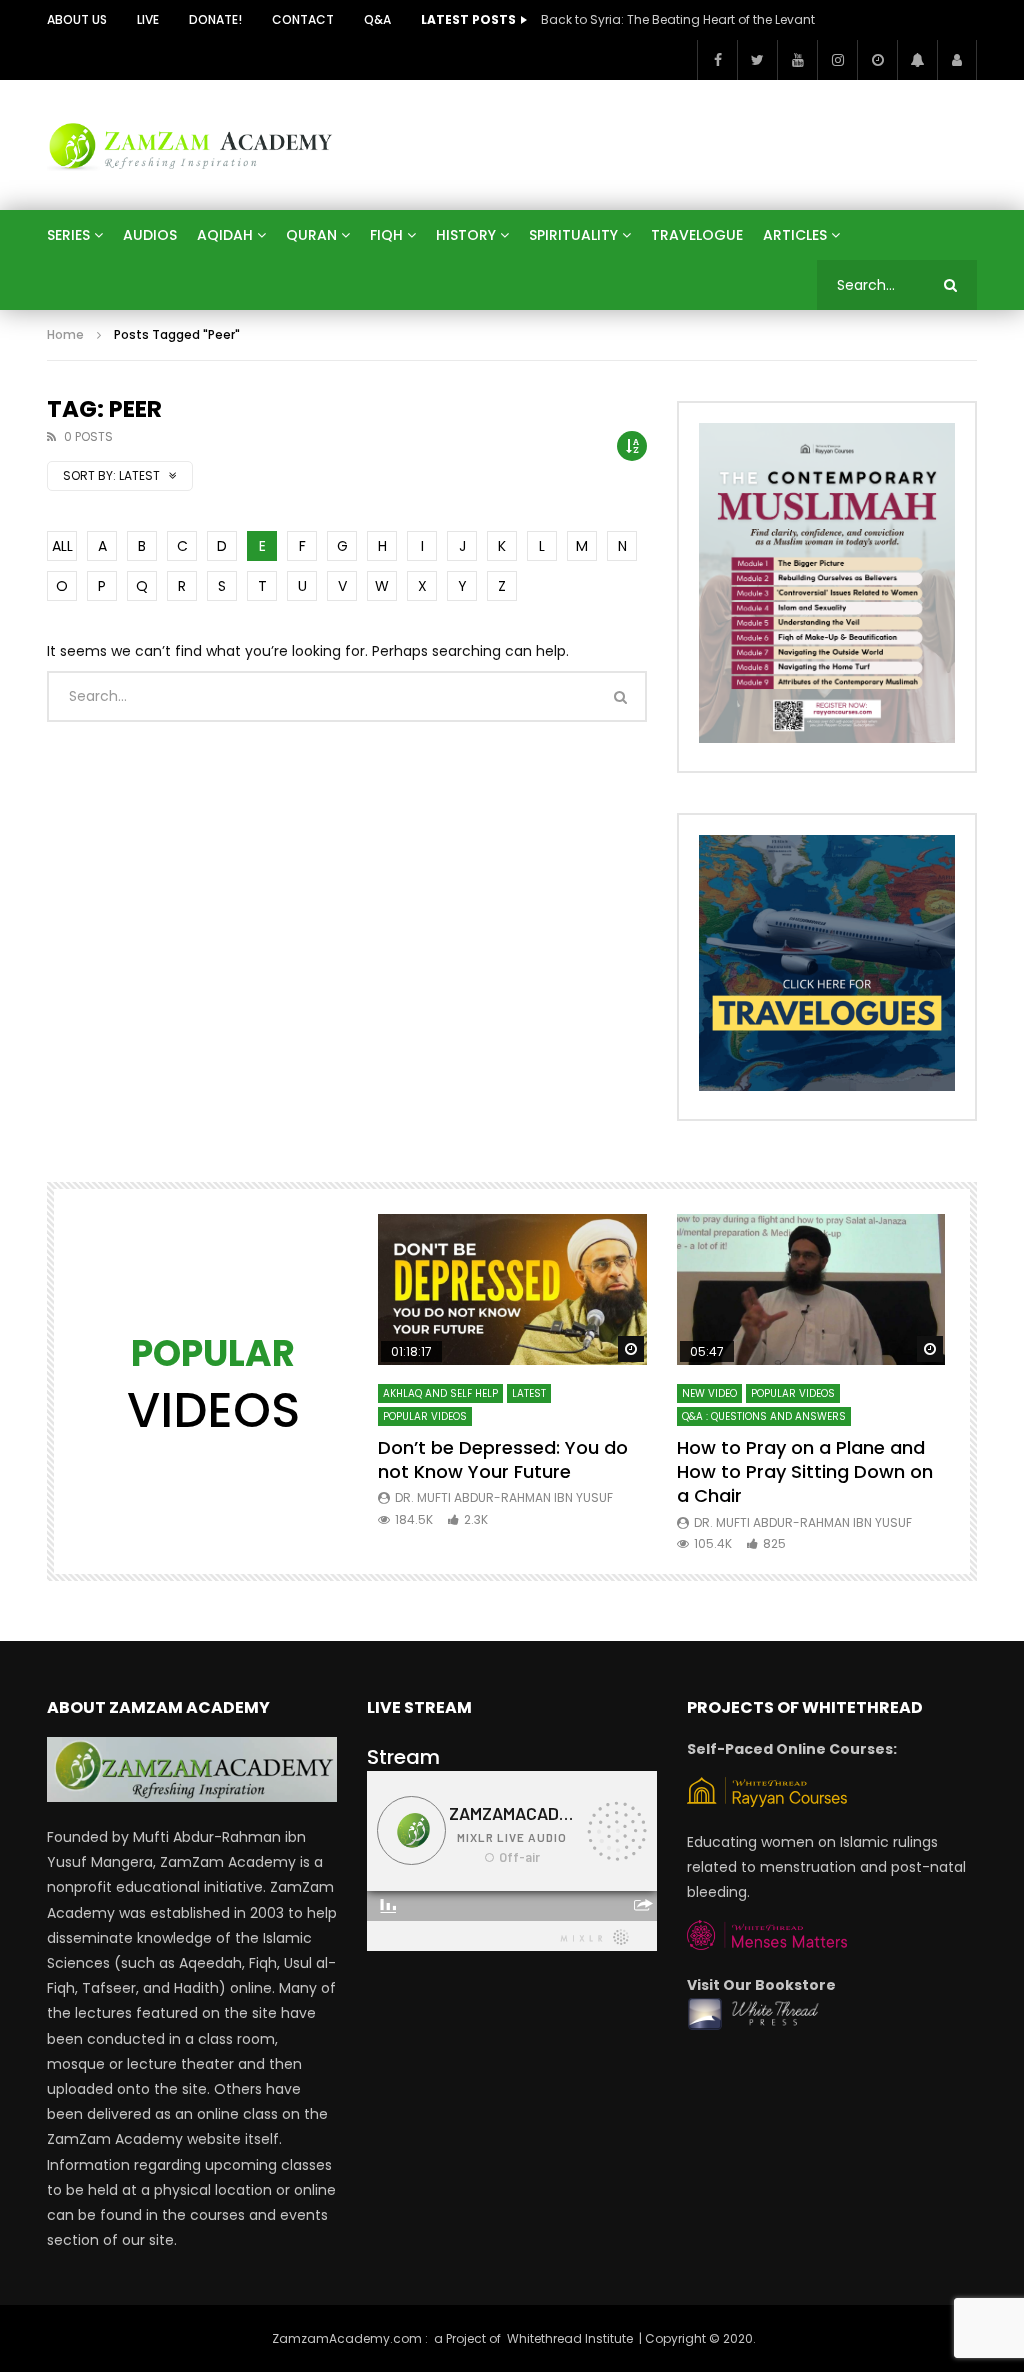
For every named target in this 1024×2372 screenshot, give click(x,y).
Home (65, 334)
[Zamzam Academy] (190, 145)
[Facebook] (717, 60)
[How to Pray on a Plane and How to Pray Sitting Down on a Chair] (811, 1289)
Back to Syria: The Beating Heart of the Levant (678, 19)
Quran (311, 235)
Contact (303, 19)
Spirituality (573, 235)
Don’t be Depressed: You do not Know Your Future (503, 1459)
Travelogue (697, 235)
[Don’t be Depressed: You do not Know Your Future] (512, 1289)
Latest (529, 1393)
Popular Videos (425, 1416)
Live (148, 19)
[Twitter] (757, 60)
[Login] (957, 60)
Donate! (215, 19)
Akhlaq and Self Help (440, 1393)
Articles (795, 235)
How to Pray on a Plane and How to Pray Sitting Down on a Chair (805, 1472)
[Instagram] (837, 60)
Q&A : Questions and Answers (764, 1416)
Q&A (377, 19)
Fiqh (386, 235)
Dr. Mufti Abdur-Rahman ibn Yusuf (504, 1497)
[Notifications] (917, 60)
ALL (62, 546)
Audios (150, 235)
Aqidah (225, 235)
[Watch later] (877, 60)
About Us (77, 19)
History (466, 235)
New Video (709, 1393)
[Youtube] (797, 60)
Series (68, 235)
